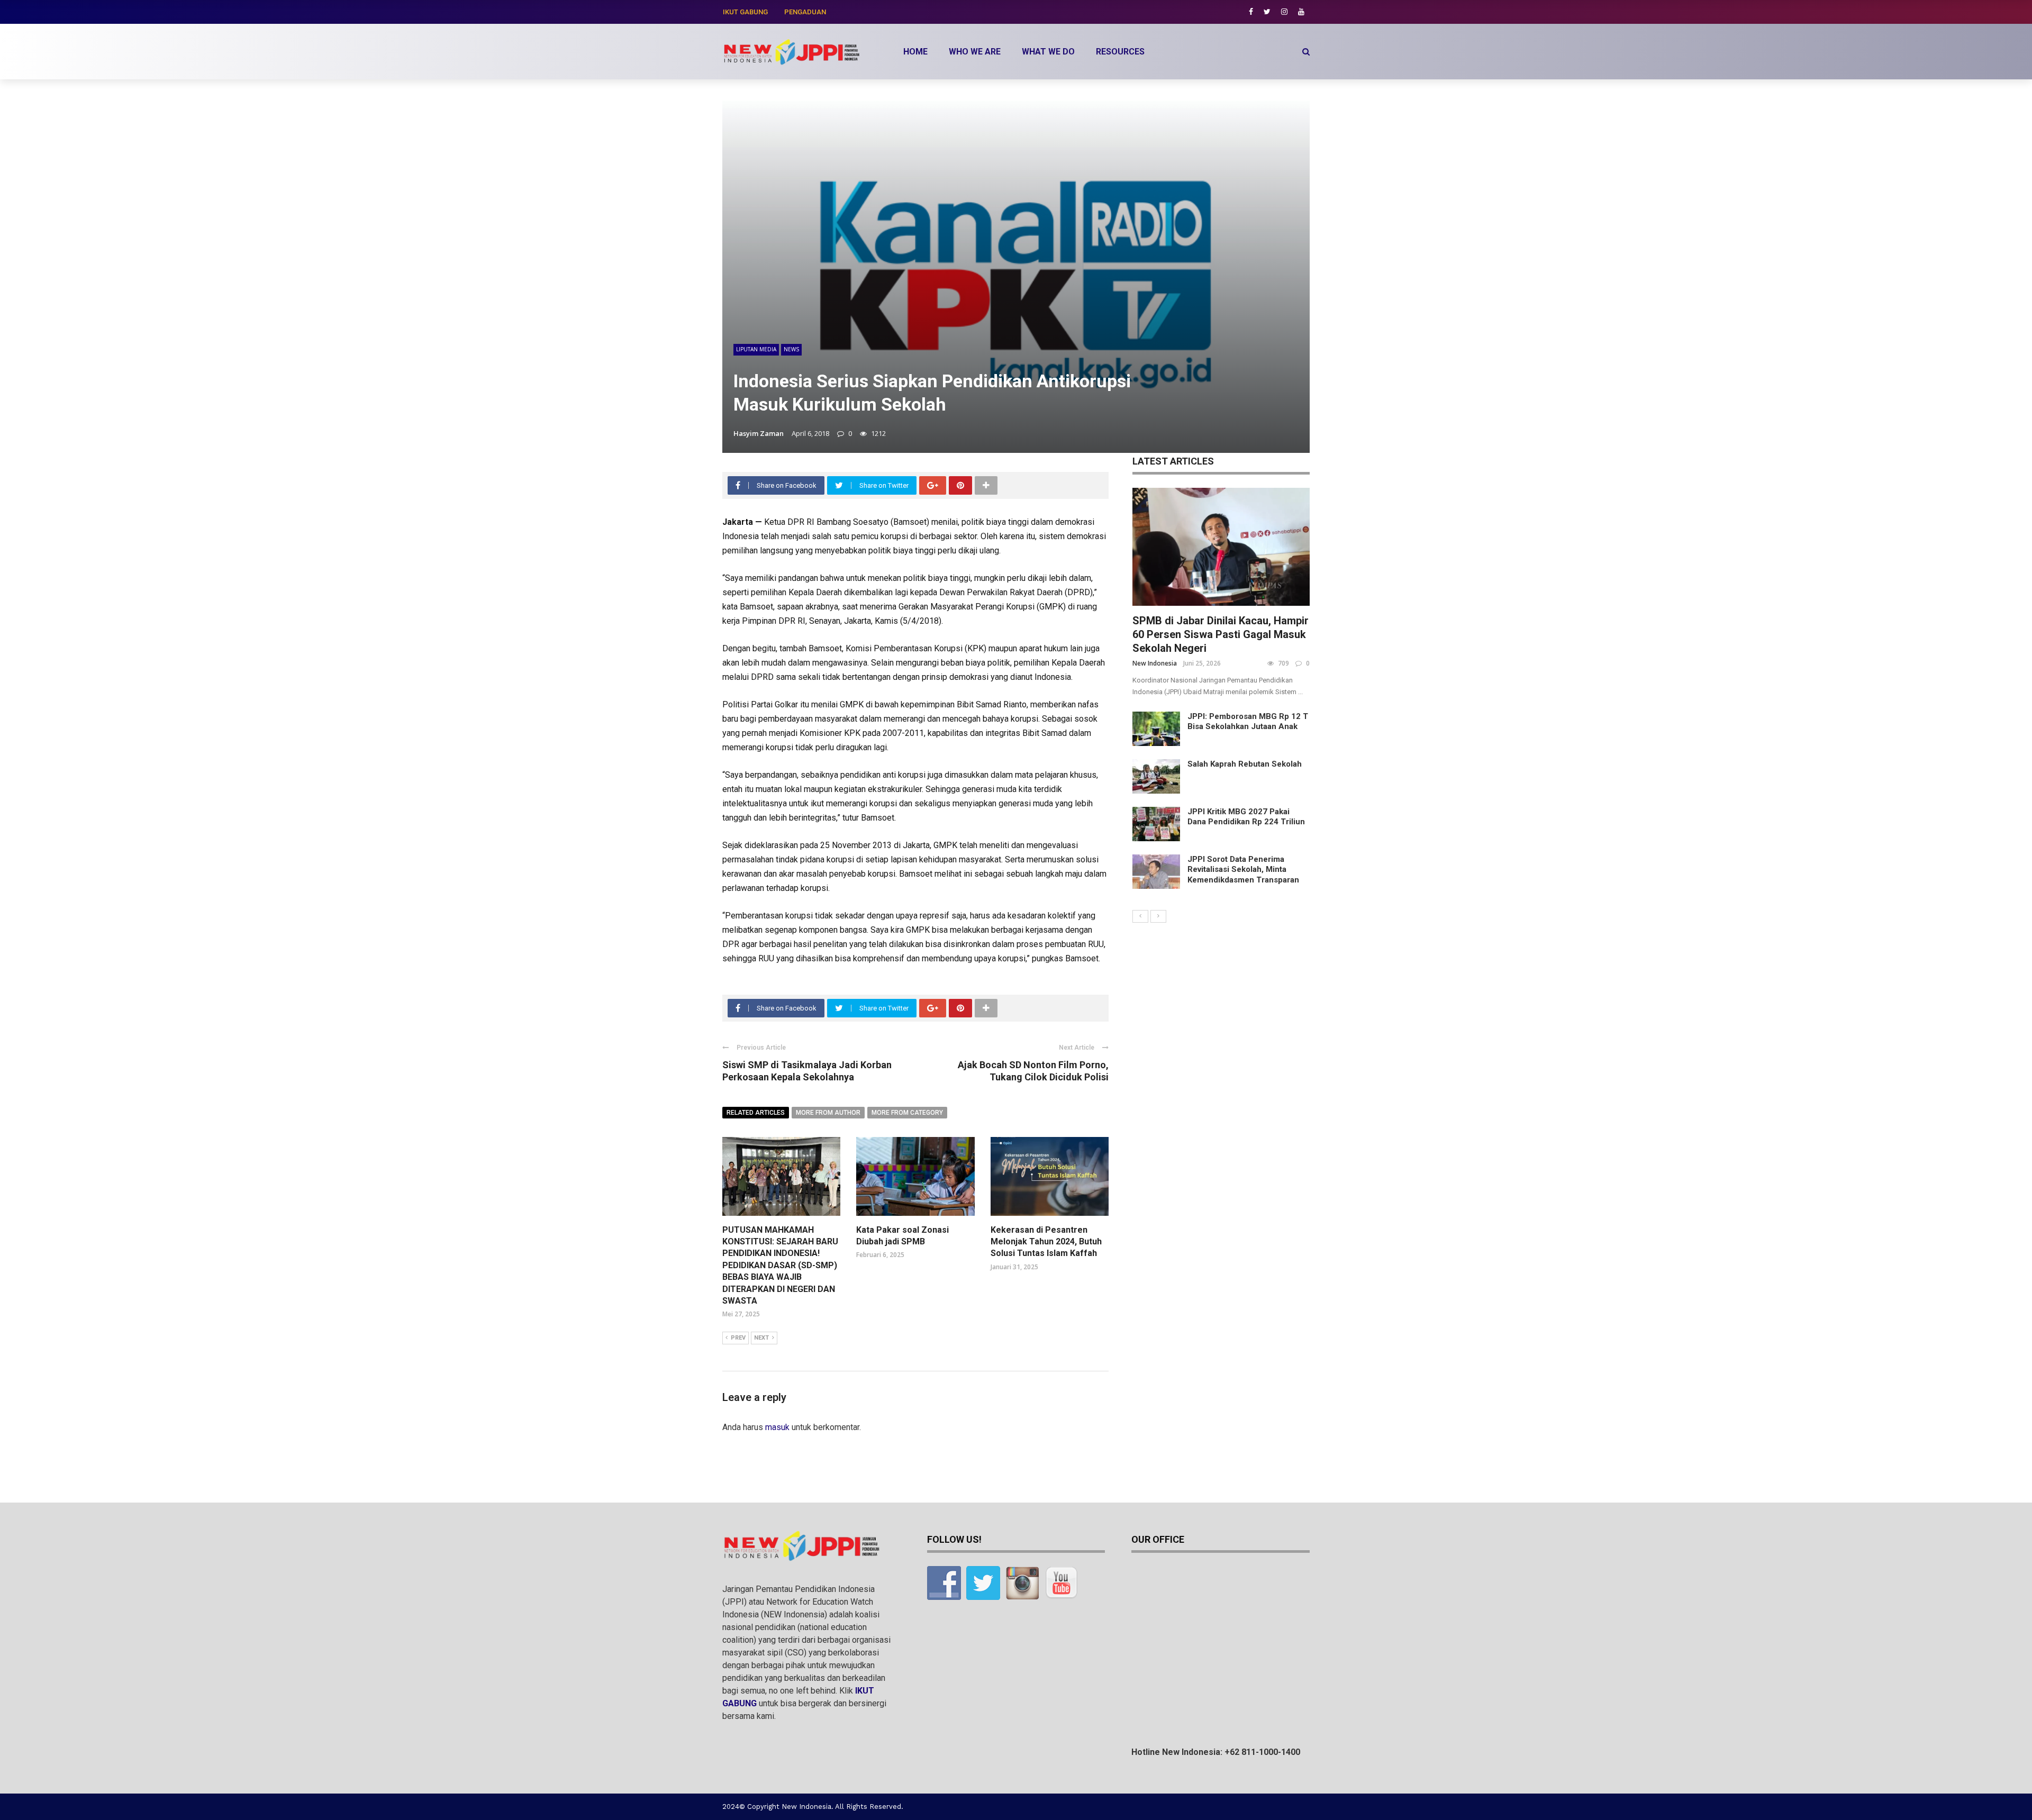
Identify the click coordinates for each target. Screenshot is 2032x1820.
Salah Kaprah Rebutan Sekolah (1245, 764)
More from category (907, 1113)
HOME (915, 52)
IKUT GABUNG (745, 12)
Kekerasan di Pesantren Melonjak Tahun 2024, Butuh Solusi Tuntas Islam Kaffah (1046, 1242)
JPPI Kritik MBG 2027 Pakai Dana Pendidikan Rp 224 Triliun (1246, 817)
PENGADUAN (805, 12)
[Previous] (1140, 916)
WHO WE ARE (975, 52)
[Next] (1158, 916)
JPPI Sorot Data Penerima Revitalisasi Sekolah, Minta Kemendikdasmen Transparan (1243, 870)
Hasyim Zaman (759, 433)
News (791, 349)
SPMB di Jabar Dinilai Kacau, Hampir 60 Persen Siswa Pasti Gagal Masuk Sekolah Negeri (1221, 634)
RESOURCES (1120, 52)
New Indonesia (1155, 663)
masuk (777, 1427)
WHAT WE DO (1048, 52)
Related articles (756, 1113)
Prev (738, 1338)
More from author (828, 1113)
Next (761, 1338)
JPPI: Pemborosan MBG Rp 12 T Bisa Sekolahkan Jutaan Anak (1248, 722)
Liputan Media (756, 349)
